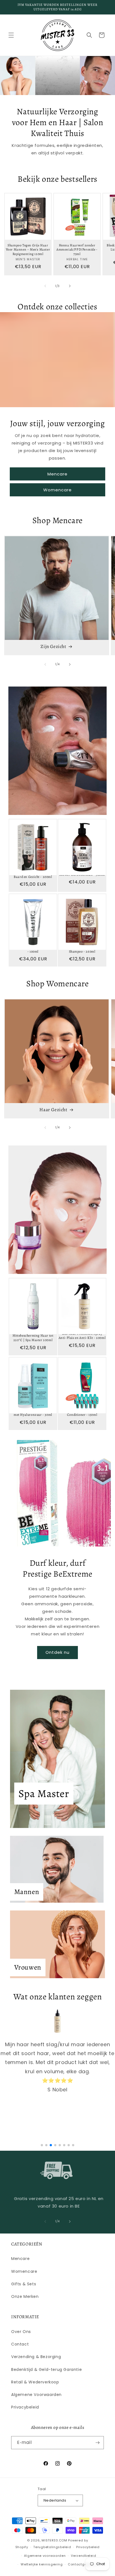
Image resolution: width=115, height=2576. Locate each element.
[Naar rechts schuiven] (70, 286)
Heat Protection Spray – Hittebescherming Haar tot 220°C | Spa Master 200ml (33, 1336)
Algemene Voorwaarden (36, 2395)
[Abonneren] (97, 2443)
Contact (20, 2344)
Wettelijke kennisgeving (42, 2564)
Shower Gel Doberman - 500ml (82, 875)
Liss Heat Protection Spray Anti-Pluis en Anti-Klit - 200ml (82, 1336)
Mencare (57, 474)
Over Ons (21, 2332)
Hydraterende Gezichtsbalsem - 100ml (33, 949)
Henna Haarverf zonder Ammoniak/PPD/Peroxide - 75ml (77, 250)
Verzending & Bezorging (36, 2357)
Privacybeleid (25, 2407)
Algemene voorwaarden (45, 2556)
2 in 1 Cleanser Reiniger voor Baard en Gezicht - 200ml (33, 875)
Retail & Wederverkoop (35, 2382)
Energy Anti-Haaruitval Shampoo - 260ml (82, 949)
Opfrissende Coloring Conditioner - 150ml (82, 1413)
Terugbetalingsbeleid (52, 2547)
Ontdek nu (57, 1652)
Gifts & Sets (24, 2284)
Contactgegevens (84, 2564)
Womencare (57, 490)
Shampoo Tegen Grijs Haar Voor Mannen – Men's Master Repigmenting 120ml (28, 250)
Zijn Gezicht (53, 647)
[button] (11, 35)
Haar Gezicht (53, 1110)
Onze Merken (25, 2296)
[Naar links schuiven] (45, 286)
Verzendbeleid (83, 2556)
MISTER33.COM (54, 2540)
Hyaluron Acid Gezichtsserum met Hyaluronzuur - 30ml (33, 1413)
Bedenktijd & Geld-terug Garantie (46, 2369)
